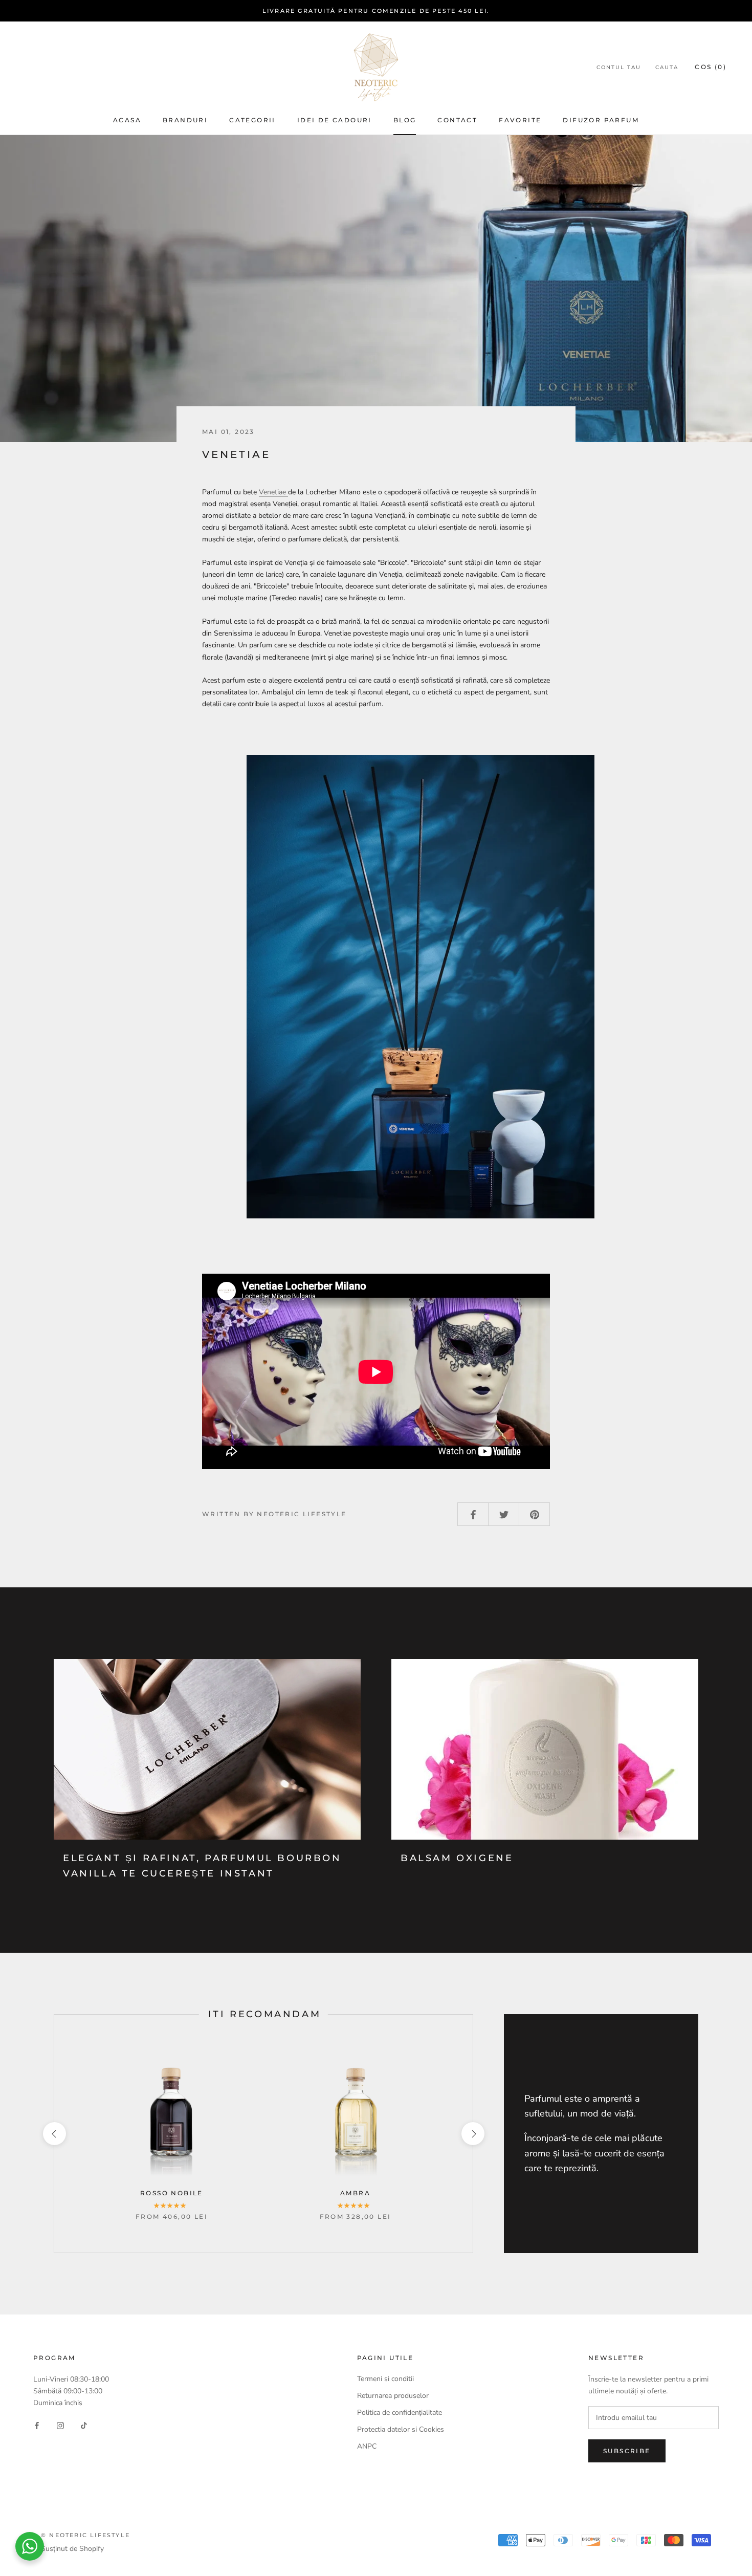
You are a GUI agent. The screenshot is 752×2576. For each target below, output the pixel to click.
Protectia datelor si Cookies (401, 2429)
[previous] (54, 2134)
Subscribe (627, 2451)
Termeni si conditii (385, 2379)
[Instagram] (60, 2425)
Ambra (355, 2193)
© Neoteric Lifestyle (85, 2535)
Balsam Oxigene (457, 1858)
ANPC (367, 2446)
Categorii (252, 120)
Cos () (711, 67)
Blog (405, 120)
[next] (472, 2134)
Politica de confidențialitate (400, 2413)
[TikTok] (84, 2425)
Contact (457, 120)
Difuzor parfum (601, 120)
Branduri (185, 120)
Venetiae (273, 492)
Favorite (520, 120)
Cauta (667, 67)
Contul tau (619, 67)
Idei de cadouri (335, 120)
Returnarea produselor (394, 2396)
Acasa (127, 120)
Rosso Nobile (172, 2193)
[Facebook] (37, 2425)
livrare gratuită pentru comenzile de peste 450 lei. (376, 11)
